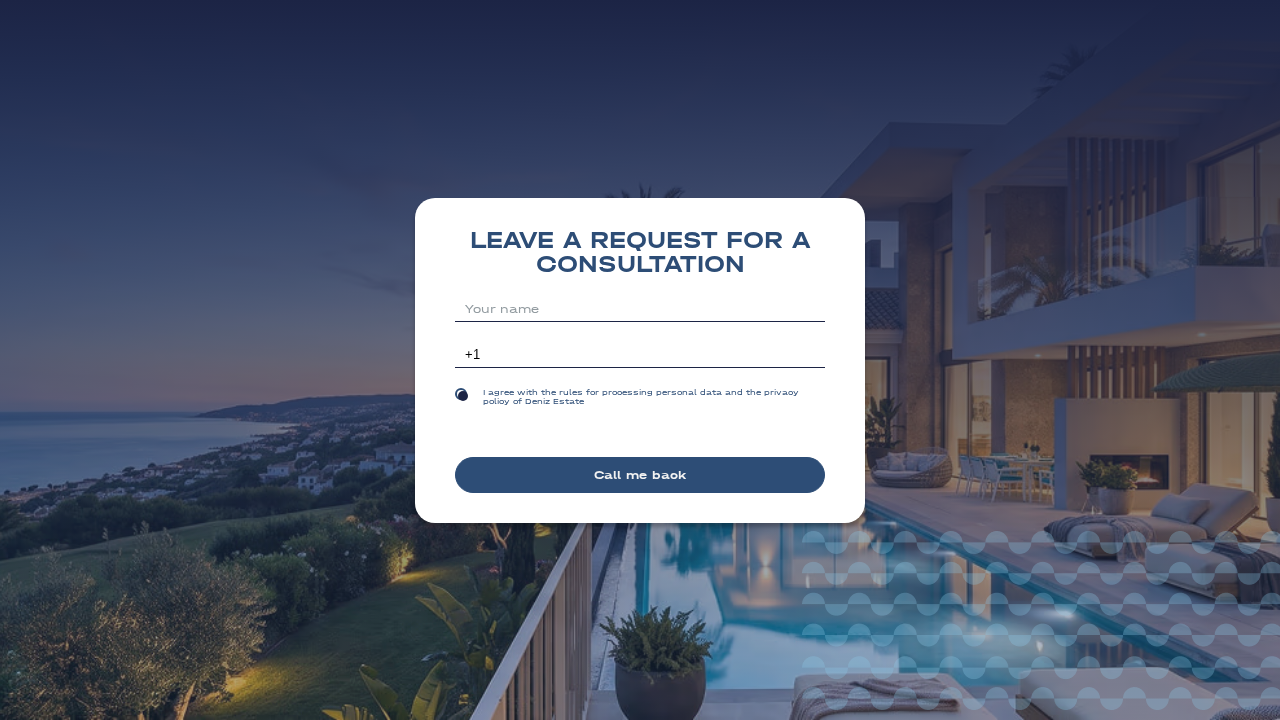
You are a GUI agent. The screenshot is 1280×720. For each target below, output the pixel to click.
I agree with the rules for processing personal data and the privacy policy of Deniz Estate (641, 397)
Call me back (640, 475)
